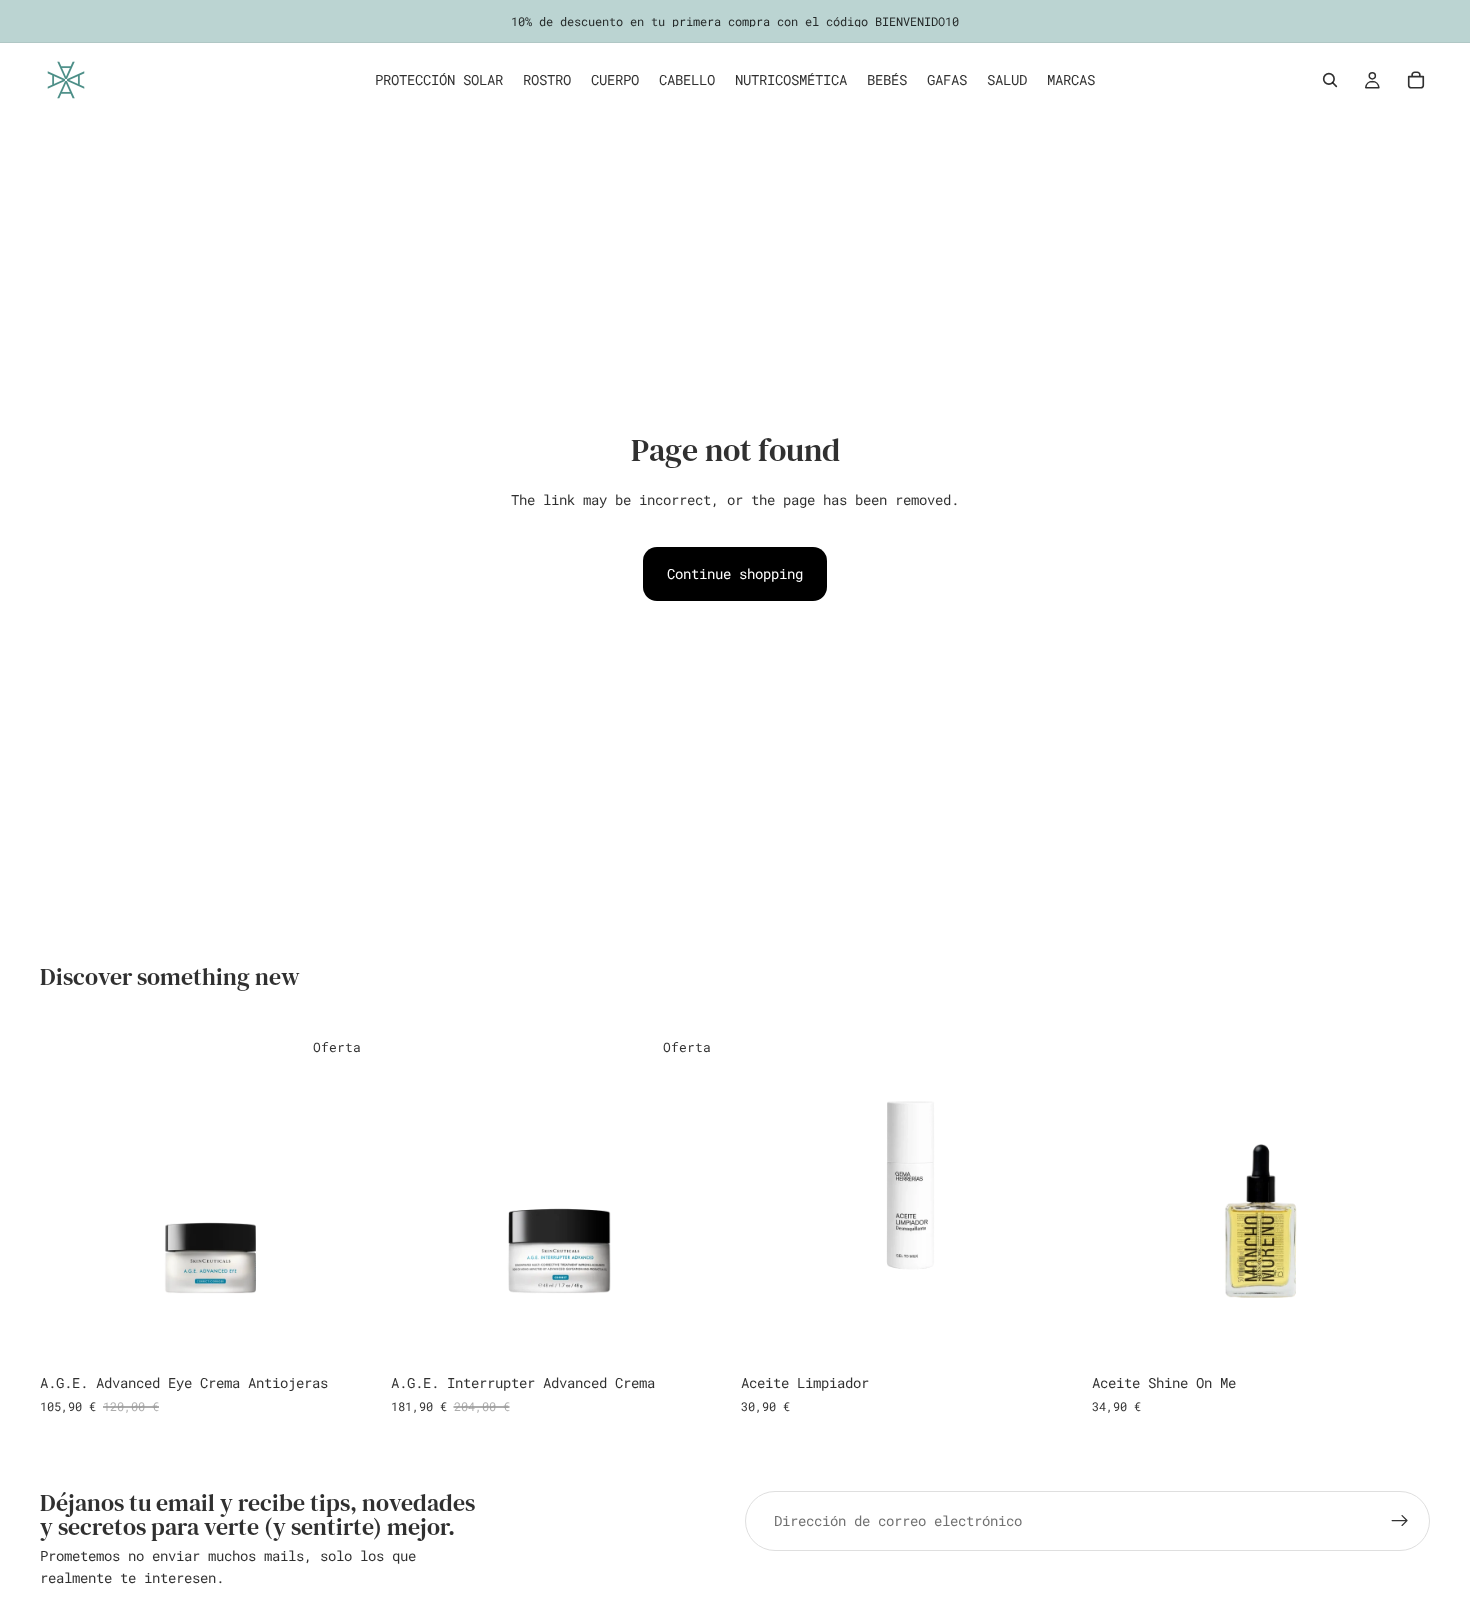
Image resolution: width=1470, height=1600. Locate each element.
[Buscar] (1330, 80)
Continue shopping (735, 573)
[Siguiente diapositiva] (1400, 1195)
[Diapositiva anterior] (1122, 1195)
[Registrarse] (1400, 1521)
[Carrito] (1416, 80)
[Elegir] (1399, 1334)
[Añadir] (348, 1334)
